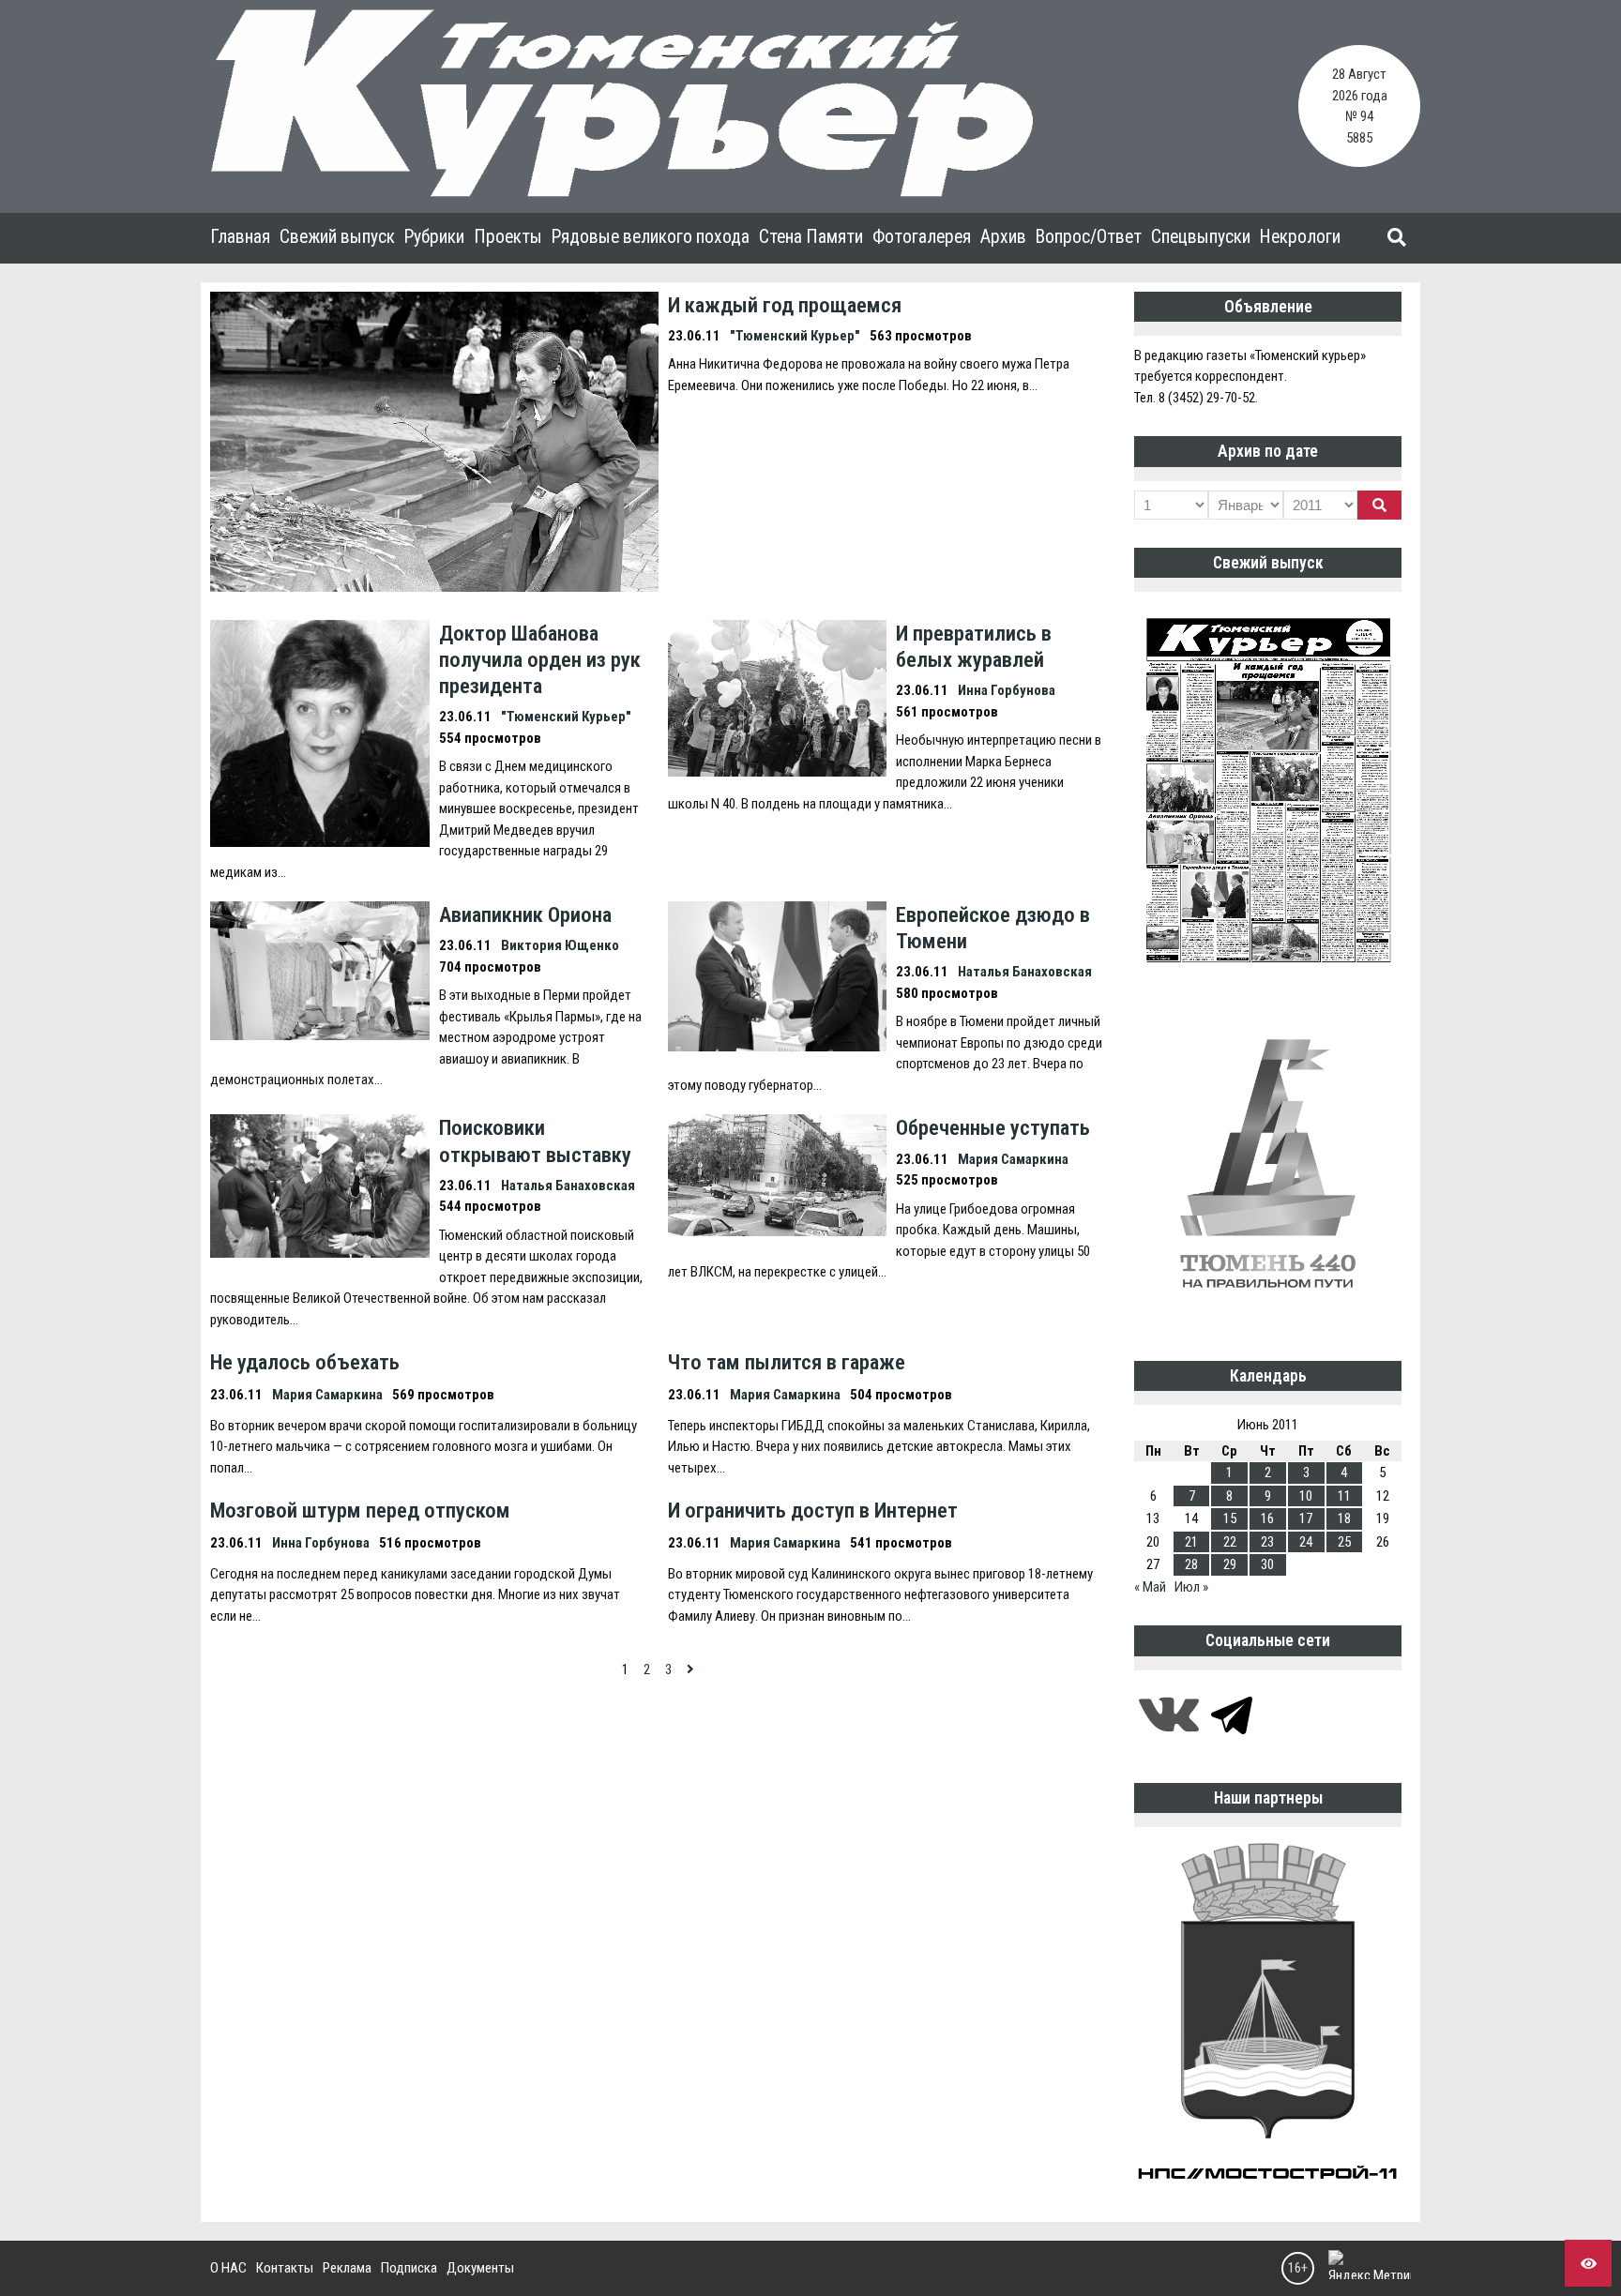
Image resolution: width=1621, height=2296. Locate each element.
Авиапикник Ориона (525, 914)
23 (1267, 1542)
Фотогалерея (922, 237)
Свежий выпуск (337, 237)
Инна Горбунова (1007, 690)
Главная (240, 237)
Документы (480, 2268)
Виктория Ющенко (560, 945)
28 (1191, 1564)
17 (1306, 1518)
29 (1230, 1564)
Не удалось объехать (305, 1362)
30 (1267, 1564)
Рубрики (434, 237)
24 (1306, 1542)
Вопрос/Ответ (1089, 237)
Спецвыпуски (1201, 237)
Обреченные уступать (993, 1127)
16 (1267, 1518)
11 (1344, 1496)
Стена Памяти (811, 237)
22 (1230, 1542)
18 (1344, 1518)
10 (1306, 1496)
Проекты (508, 237)
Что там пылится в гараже (787, 1362)
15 (1230, 1518)
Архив (1003, 237)
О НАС (228, 2268)
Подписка (409, 2268)
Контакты (285, 2268)
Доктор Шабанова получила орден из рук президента (540, 659)
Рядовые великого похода (651, 237)
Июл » (1191, 1587)
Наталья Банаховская (1025, 972)
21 (1191, 1542)
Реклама (347, 2268)
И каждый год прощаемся (785, 305)
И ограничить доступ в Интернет (813, 1510)
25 (1344, 1542)
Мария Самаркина (1013, 1159)
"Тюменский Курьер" (795, 336)
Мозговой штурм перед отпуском (360, 1510)
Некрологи (1300, 237)
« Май (1150, 1587)
